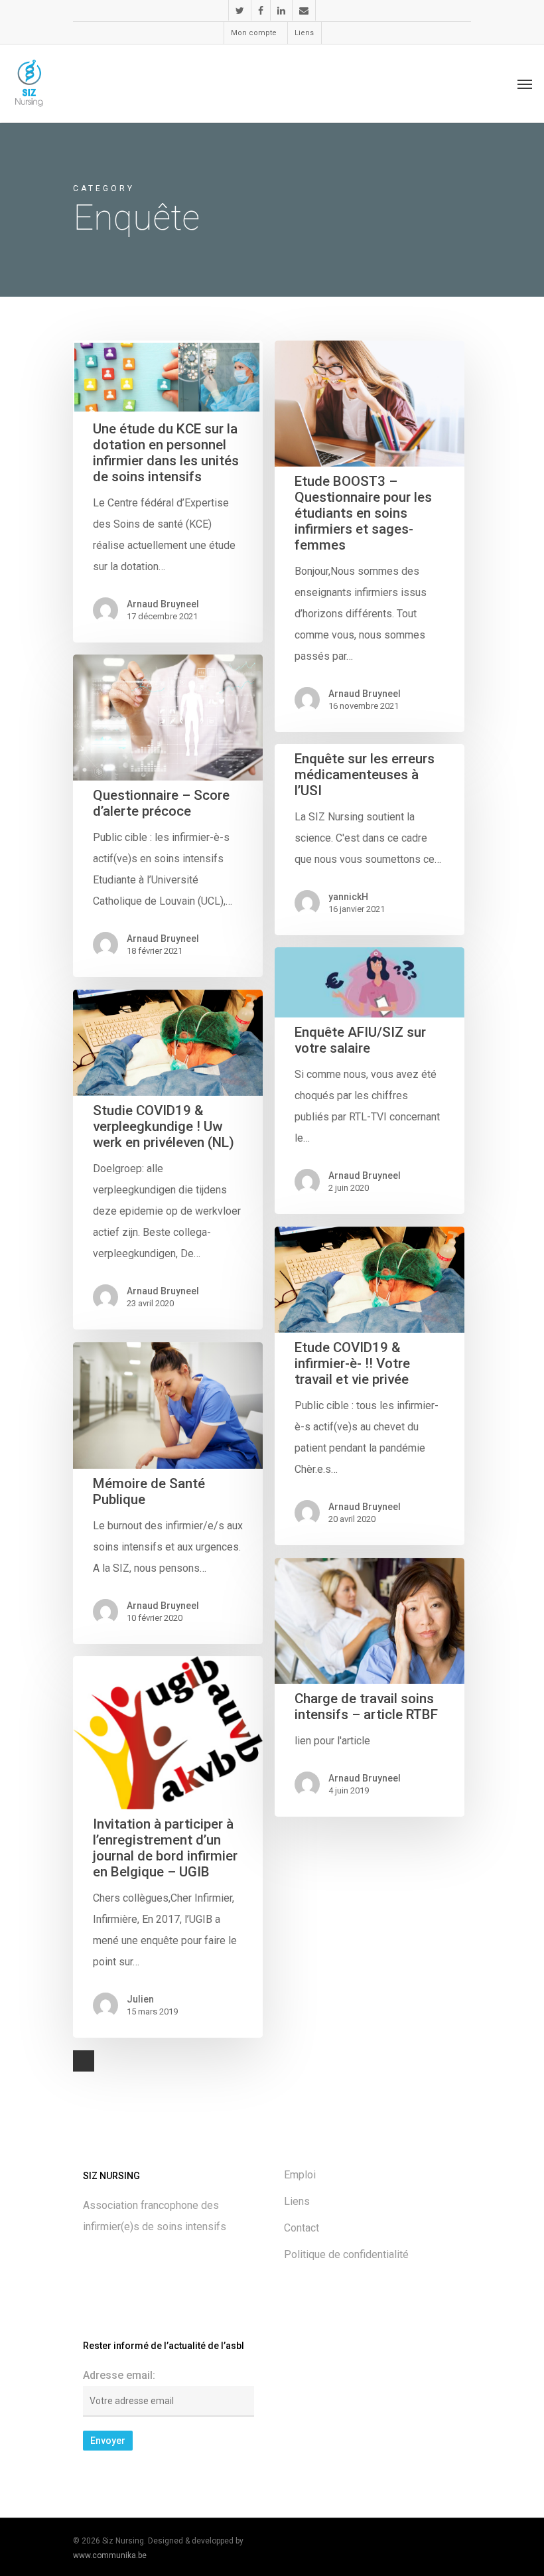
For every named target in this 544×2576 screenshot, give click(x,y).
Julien (140, 1999)
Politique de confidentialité (346, 2254)
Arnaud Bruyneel (163, 604)
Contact (302, 2228)
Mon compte (254, 33)
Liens (304, 33)
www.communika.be (110, 2555)
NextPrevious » (84, 2061)
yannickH (348, 897)
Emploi (300, 2175)
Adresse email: (119, 2375)
